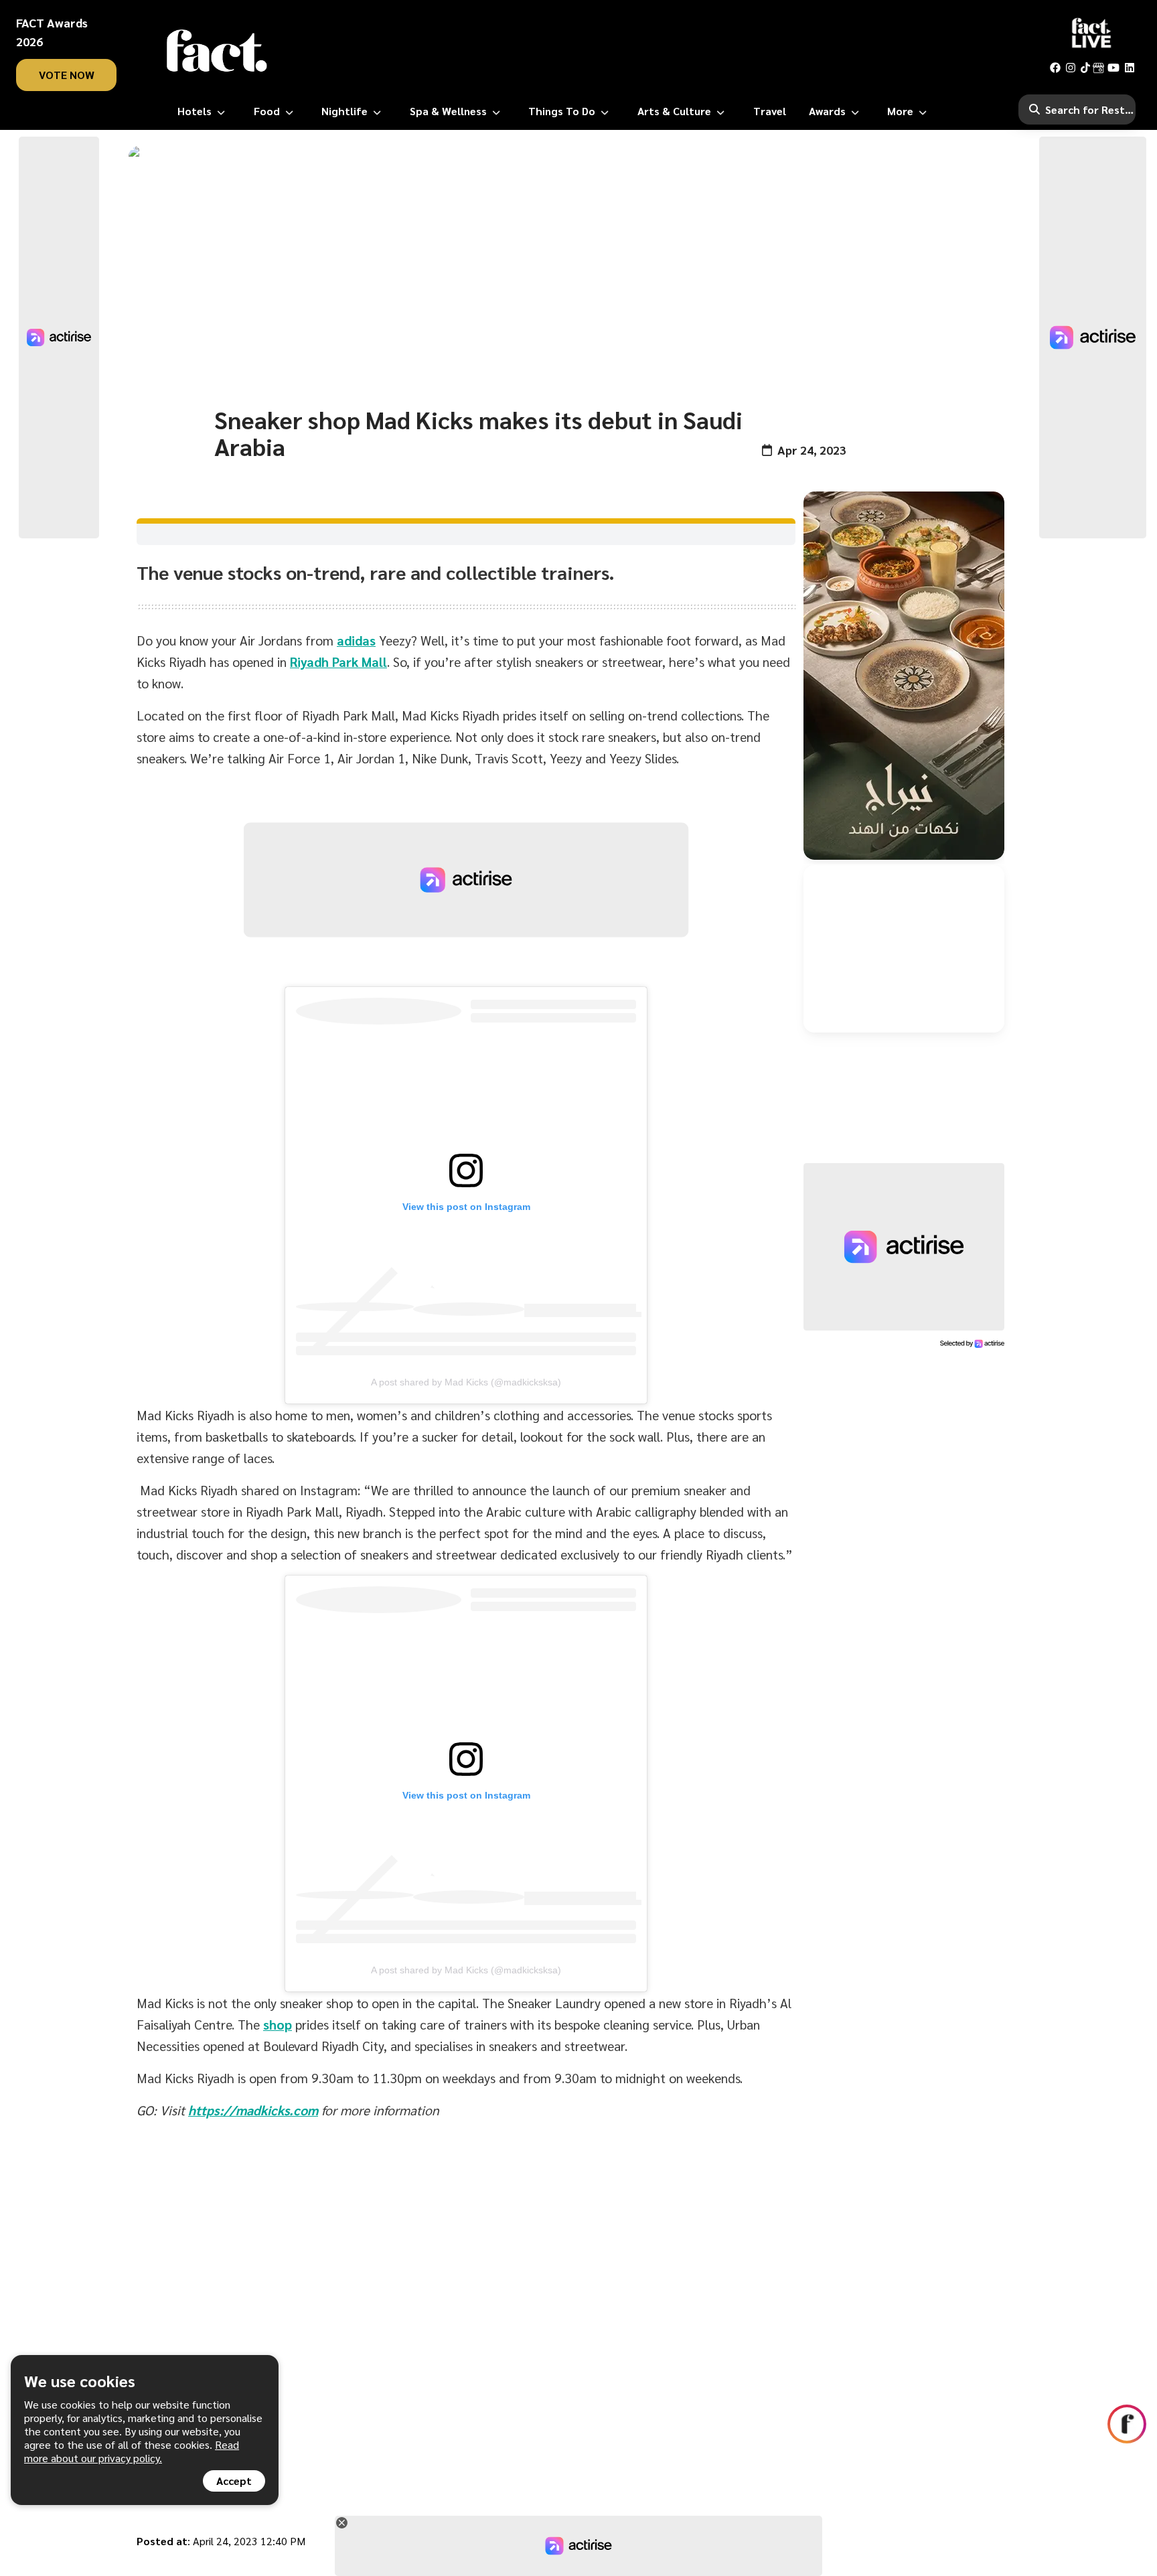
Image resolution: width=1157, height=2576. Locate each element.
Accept (234, 2481)
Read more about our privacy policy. (132, 2451)
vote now (67, 75)
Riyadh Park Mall (338, 662)
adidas (356, 640)
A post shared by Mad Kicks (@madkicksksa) (466, 1382)
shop (278, 2024)
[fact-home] (217, 51)
